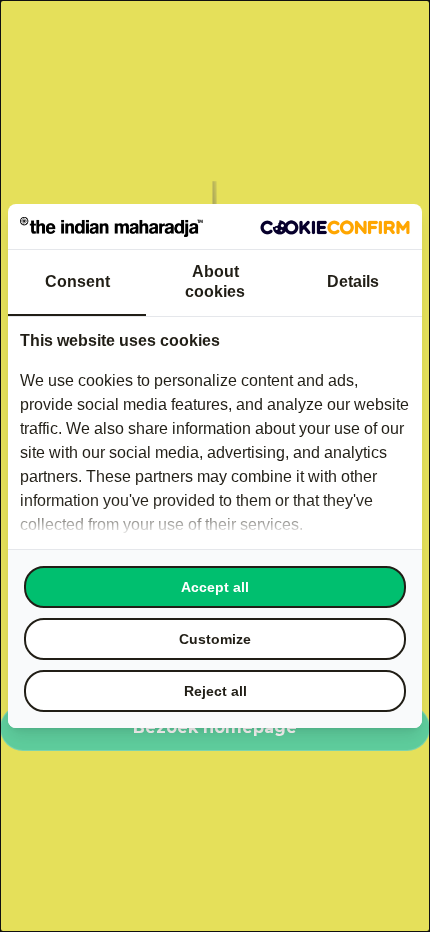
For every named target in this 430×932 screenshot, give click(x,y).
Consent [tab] (77, 281)
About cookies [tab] (215, 281)
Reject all (215, 691)
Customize (215, 639)
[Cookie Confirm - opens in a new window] (335, 227)
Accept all (215, 587)
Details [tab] (353, 281)
